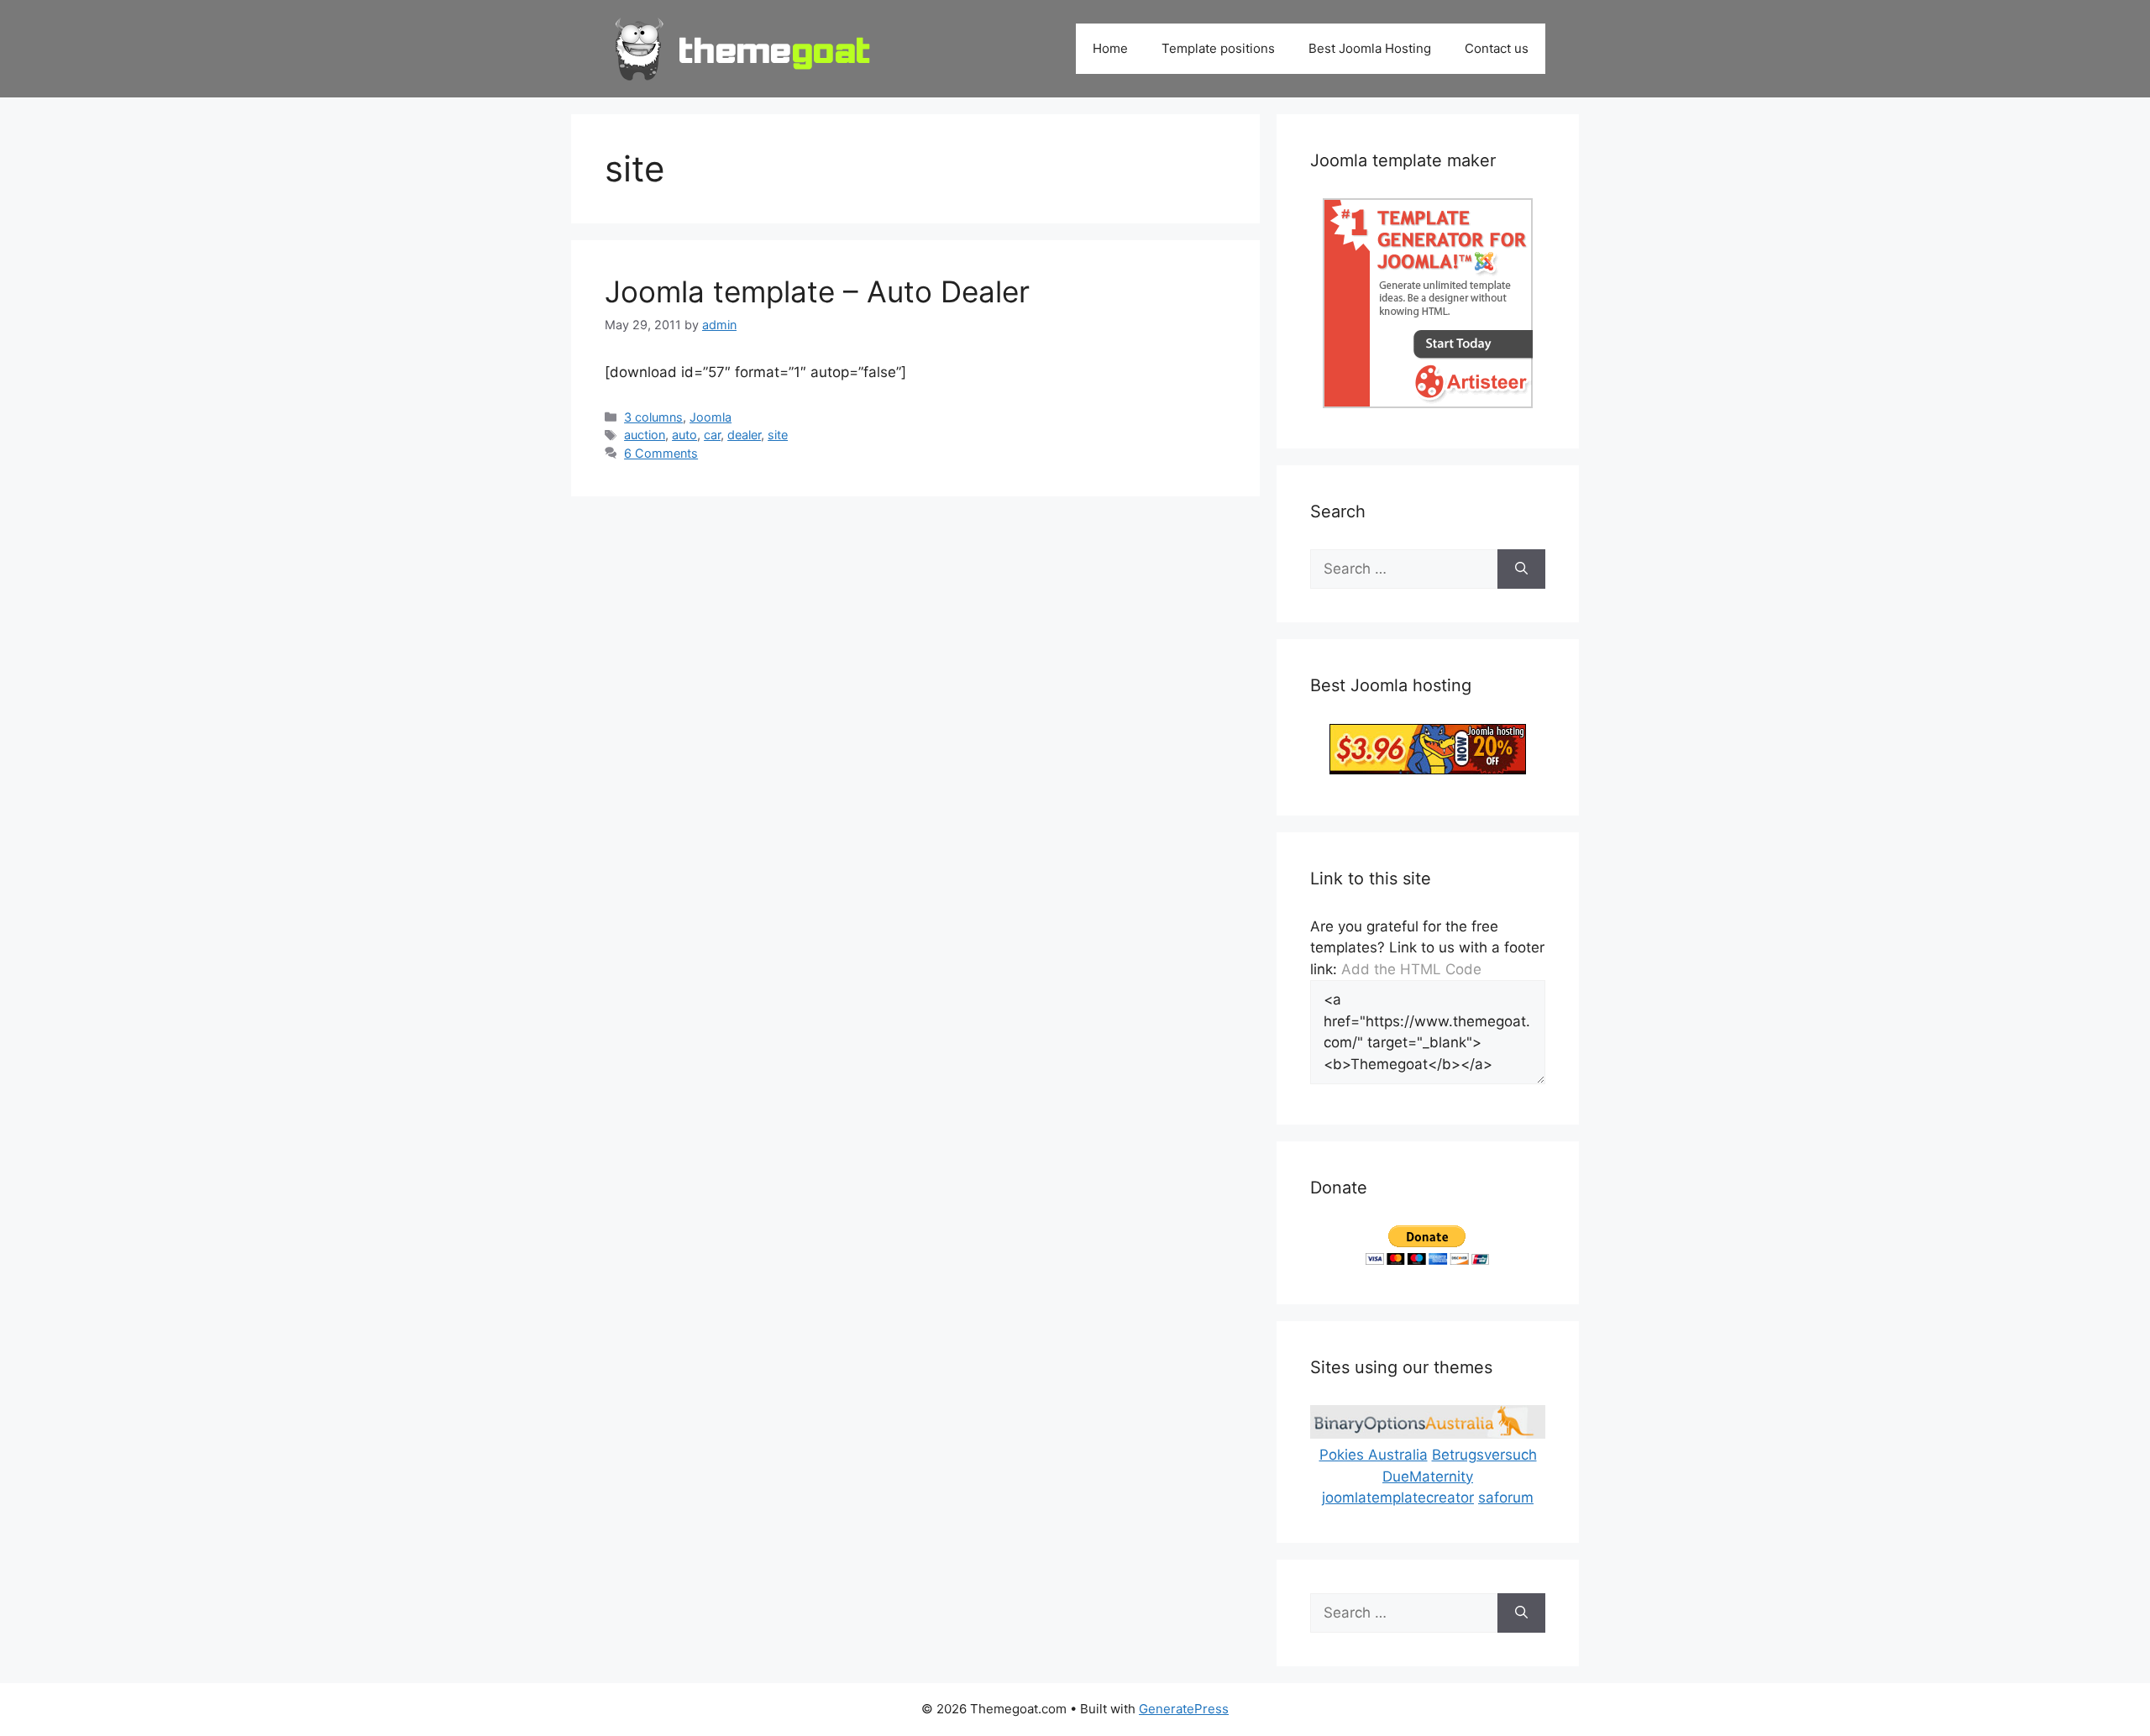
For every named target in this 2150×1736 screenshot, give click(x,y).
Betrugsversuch (1484, 1455)
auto (684, 435)
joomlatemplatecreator (1398, 1497)
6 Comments (661, 453)
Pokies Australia (1374, 1455)
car (712, 435)
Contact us (1497, 48)
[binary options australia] (1428, 1434)
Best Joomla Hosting (1370, 48)
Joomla (711, 417)
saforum (1506, 1497)
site (778, 435)
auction (645, 435)
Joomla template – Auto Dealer (817, 291)
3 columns (653, 417)
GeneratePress (1184, 1709)
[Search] (1521, 569)
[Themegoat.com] (743, 48)
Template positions (1218, 48)
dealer (744, 435)
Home (1110, 48)
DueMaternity (1428, 1476)
